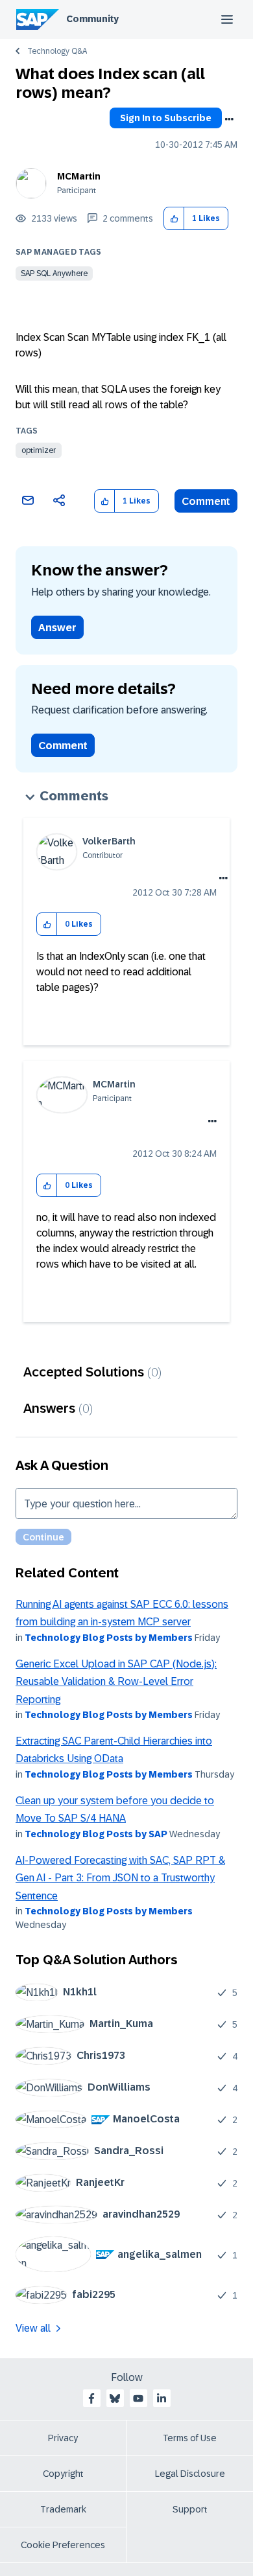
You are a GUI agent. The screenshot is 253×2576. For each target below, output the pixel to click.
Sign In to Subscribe (166, 118)
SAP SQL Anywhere (54, 273)
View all (33, 2328)
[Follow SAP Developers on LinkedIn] (162, 2398)
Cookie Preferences (63, 2545)
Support (190, 2509)
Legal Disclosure (190, 2474)
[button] (174, 219)
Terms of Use (190, 2438)
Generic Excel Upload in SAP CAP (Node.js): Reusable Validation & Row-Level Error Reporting (116, 1682)
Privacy (63, 2438)
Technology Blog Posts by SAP (96, 1834)
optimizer (39, 450)
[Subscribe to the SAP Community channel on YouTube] (138, 2398)
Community (92, 19)
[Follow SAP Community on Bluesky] (115, 2398)
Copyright (63, 2474)
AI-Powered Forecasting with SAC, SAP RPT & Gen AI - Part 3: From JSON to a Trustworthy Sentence (120, 1878)
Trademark (63, 2509)
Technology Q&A (57, 51)
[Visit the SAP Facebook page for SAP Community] (91, 2398)
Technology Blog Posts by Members (109, 1638)
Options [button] (229, 119)
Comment (206, 501)
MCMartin (79, 176)
